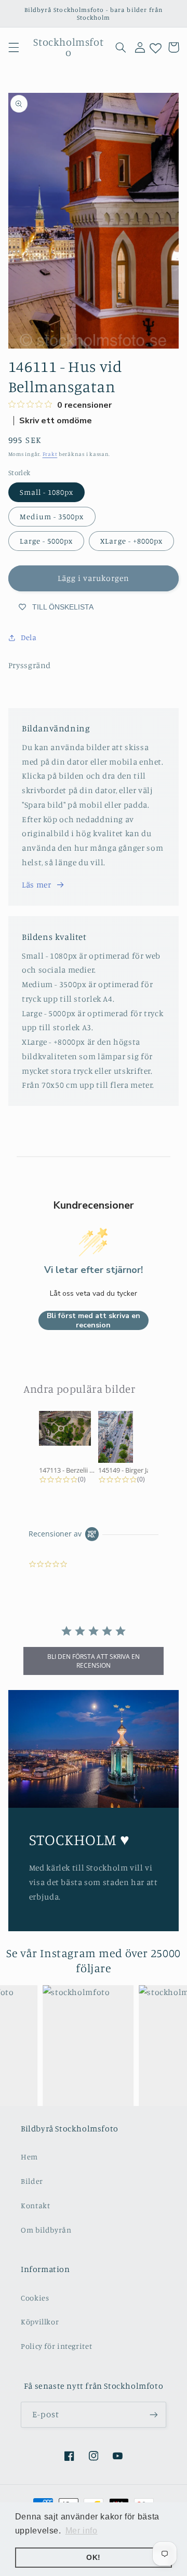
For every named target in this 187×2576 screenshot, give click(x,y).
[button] (14, 47)
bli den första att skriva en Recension (94, 1661)
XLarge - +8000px (131, 541)
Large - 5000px (46, 541)
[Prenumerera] (154, 2414)
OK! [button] (94, 2557)
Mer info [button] (82, 2531)
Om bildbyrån (46, 2230)
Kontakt (35, 2205)
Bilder (32, 2181)
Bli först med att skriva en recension (94, 1320)
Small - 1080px (47, 492)
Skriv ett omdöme (56, 421)
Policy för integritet (56, 2346)
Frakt (50, 454)
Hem (29, 2157)
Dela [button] (29, 637)
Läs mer (36, 885)
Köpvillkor (40, 2322)
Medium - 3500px (52, 516)
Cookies (35, 2298)
